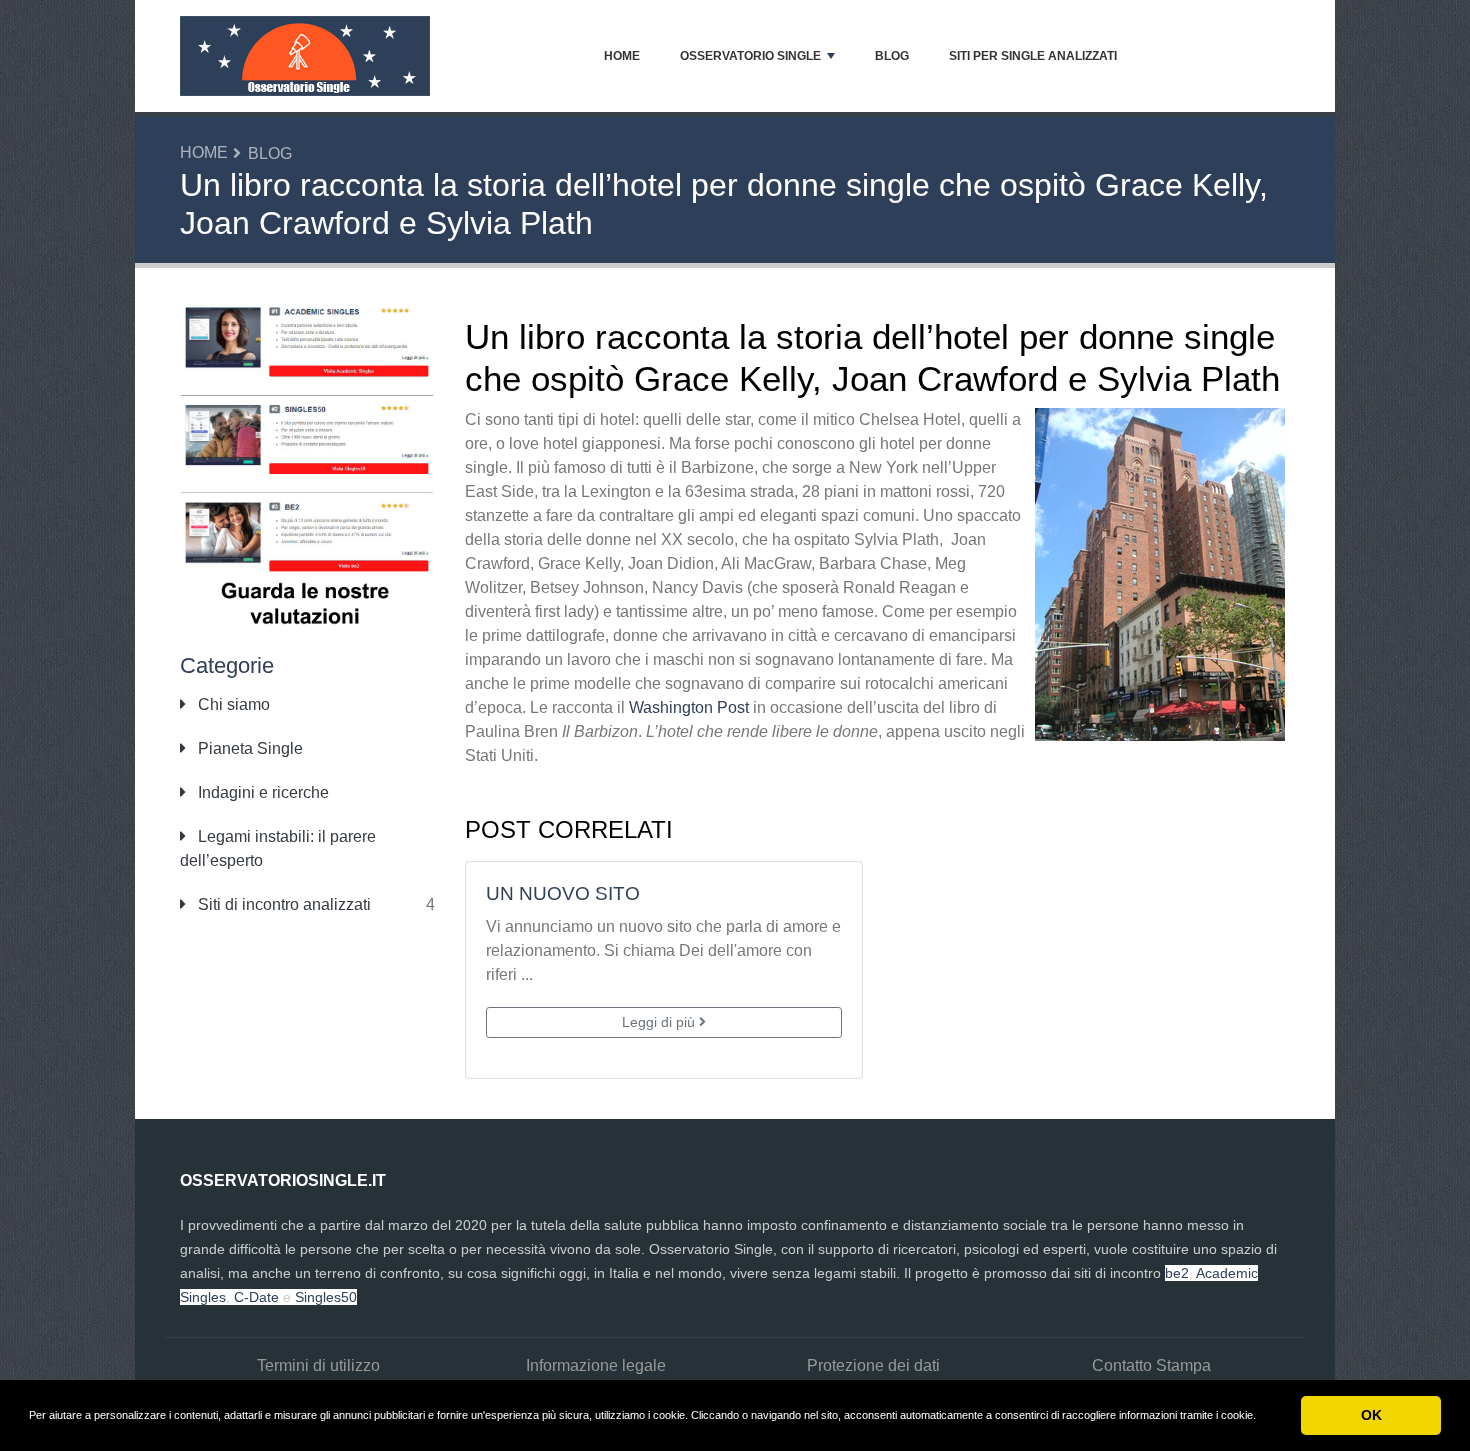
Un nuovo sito (563, 893)
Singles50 (326, 1297)
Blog (892, 56)
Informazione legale (596, 1365)
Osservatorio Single (750, 56)
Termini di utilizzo (318, 1365)
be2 (1177, 1273)
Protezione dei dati (873, 1365)
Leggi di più (660, 1022)
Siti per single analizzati (1033, 56)
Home (622, 56)
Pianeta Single (248, 748)
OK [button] (1371, 1415)
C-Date (256, 1297)
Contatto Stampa (1151, 1365)
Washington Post (689, 707)
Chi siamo (232, 704)
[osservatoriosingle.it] (305, 56)
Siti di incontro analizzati (282, 904)
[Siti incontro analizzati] (307, 464)
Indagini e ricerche (261, 792)
